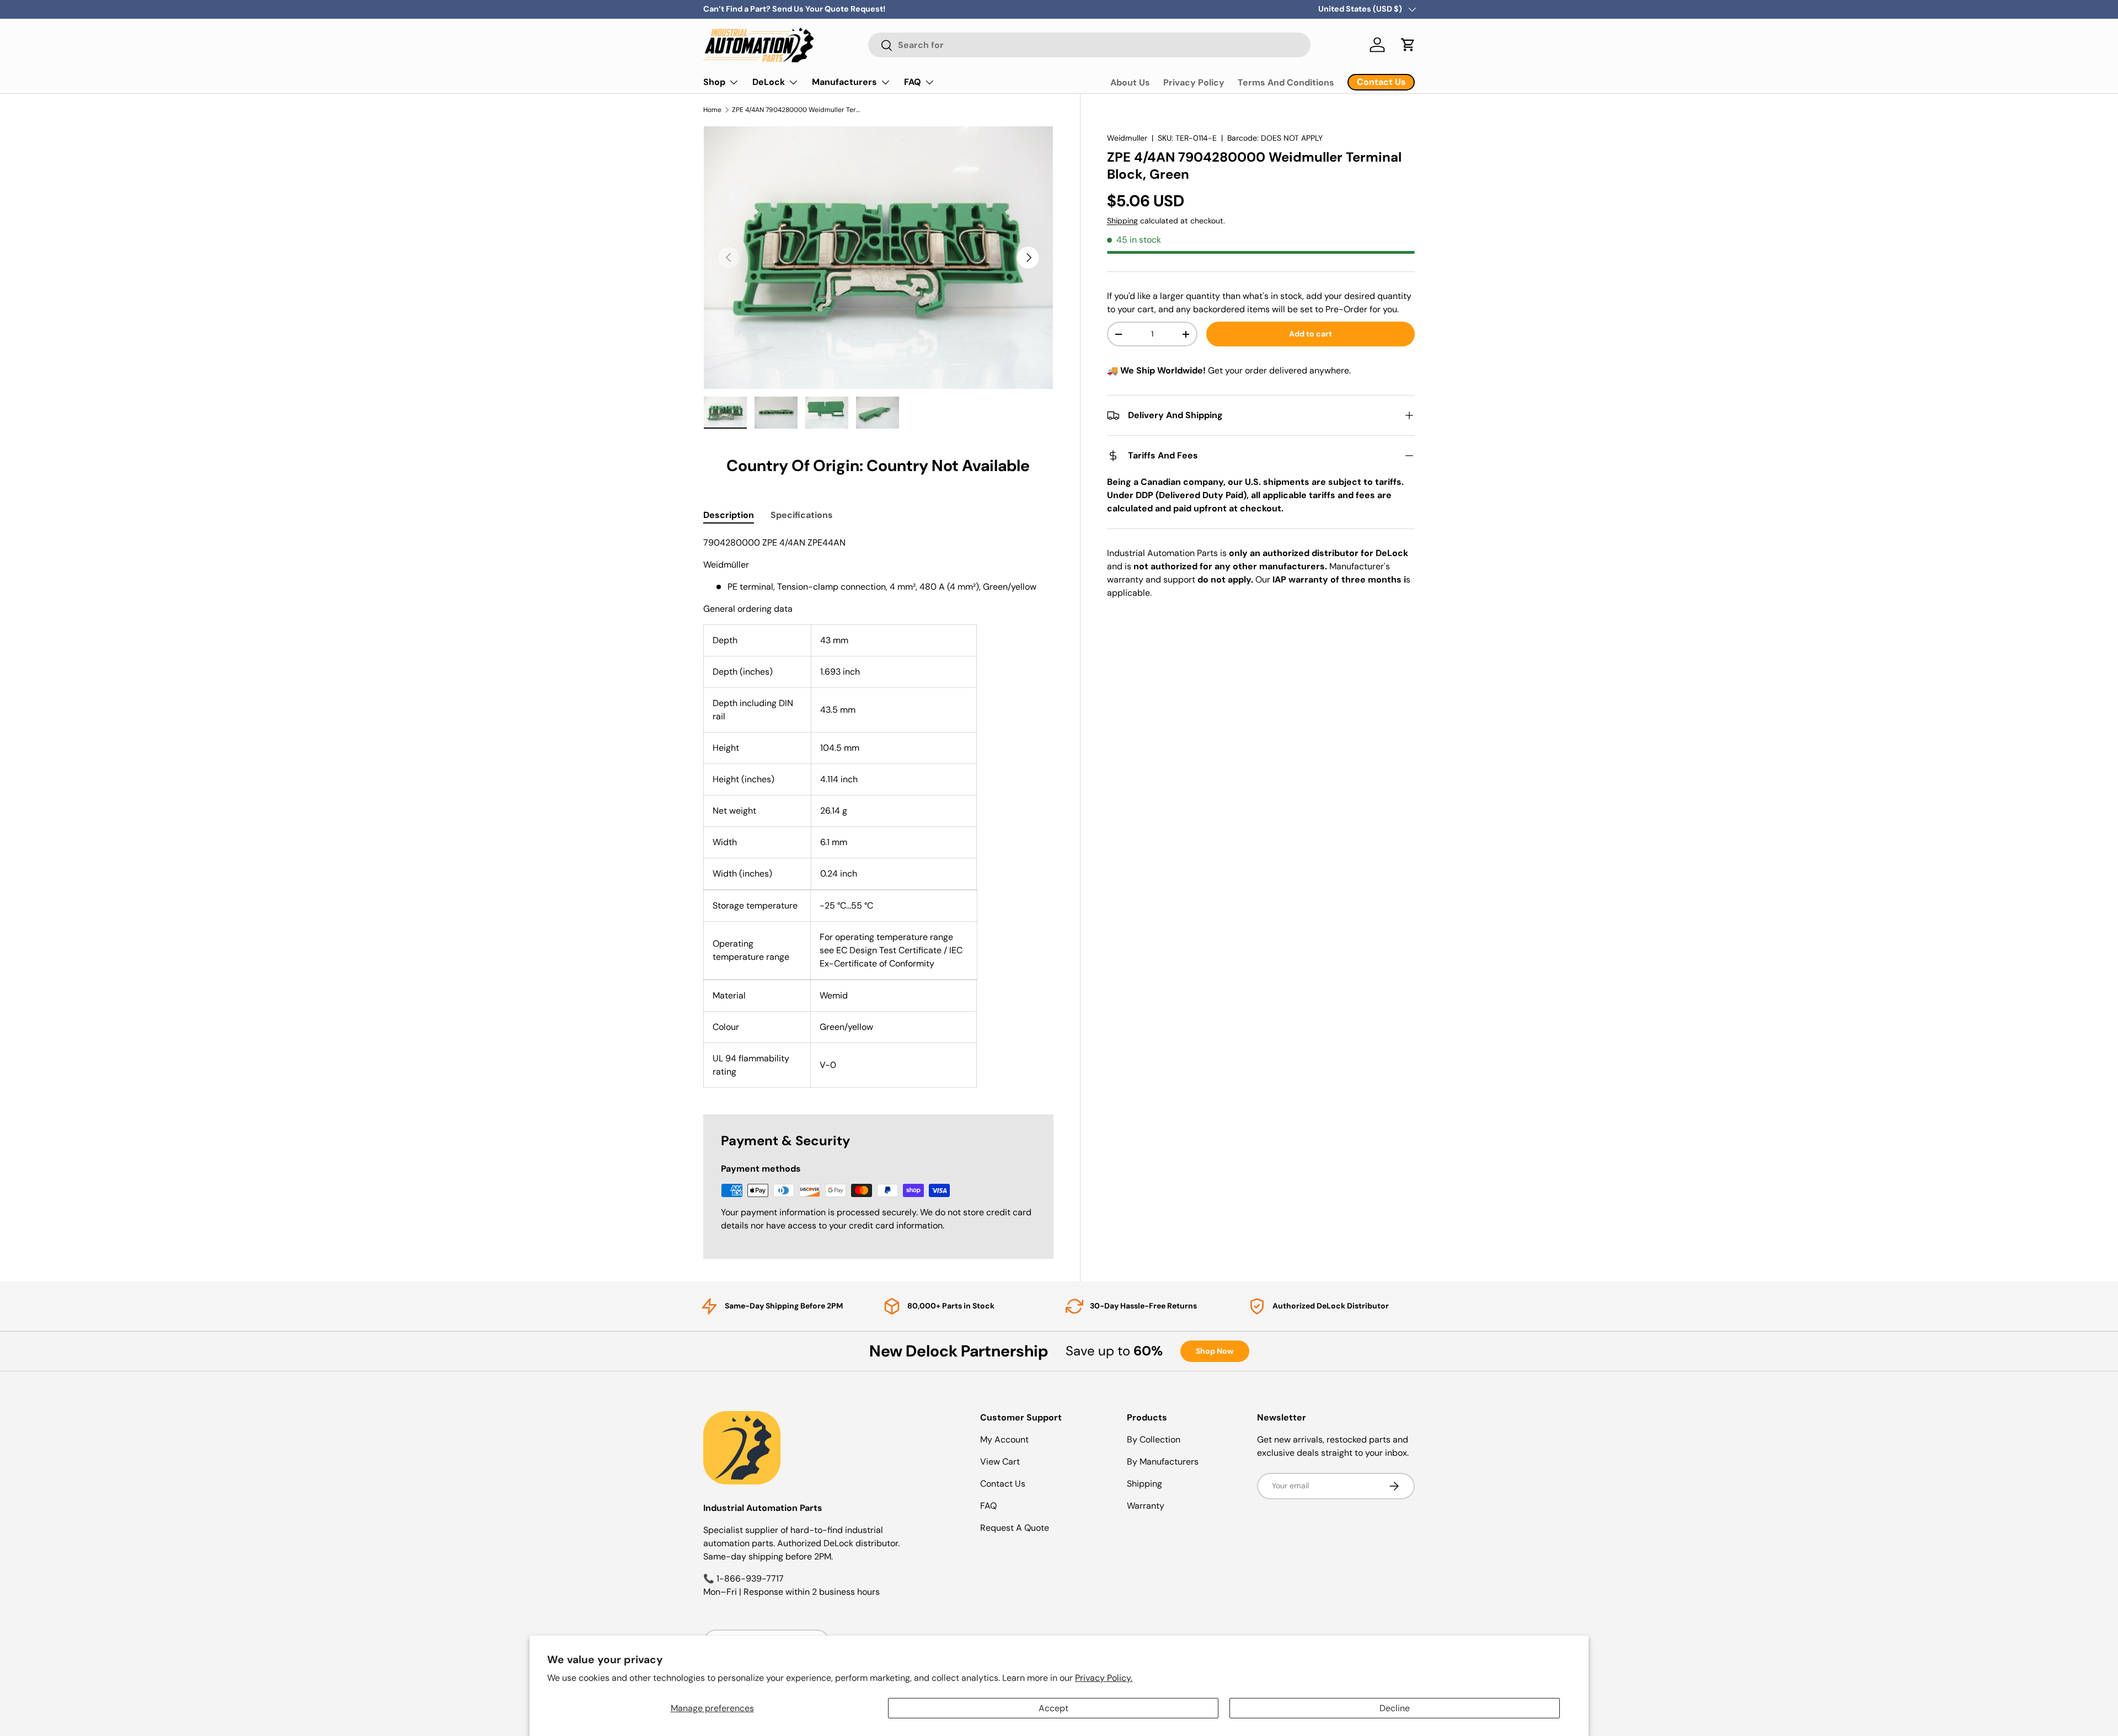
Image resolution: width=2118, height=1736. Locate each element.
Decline (1395, 1708)
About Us (1130, 82)
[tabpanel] (878, 812)
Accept (1053, 1708)
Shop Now (1215, 1351)
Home (712, 110)
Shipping (1122, 221)
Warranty (1146, 1506)
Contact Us (1003, 1484)
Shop (714, 82)
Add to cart (1311, 334)
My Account (1004, 1439)
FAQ (913, 82)
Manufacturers (844, 82)
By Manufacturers (1163, 1462)
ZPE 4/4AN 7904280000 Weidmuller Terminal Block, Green (798, 110)
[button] (1408, 45)
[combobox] (1089, 45)
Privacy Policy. (1104, 1678)
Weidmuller (1127, 138)
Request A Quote (1015, 1528)
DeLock (769, 82)
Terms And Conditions (1286, 82)
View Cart (1000, 1462)
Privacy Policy (1194, 82)
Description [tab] (729, 515)
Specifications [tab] (802, 515)
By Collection (1154, 1439)
